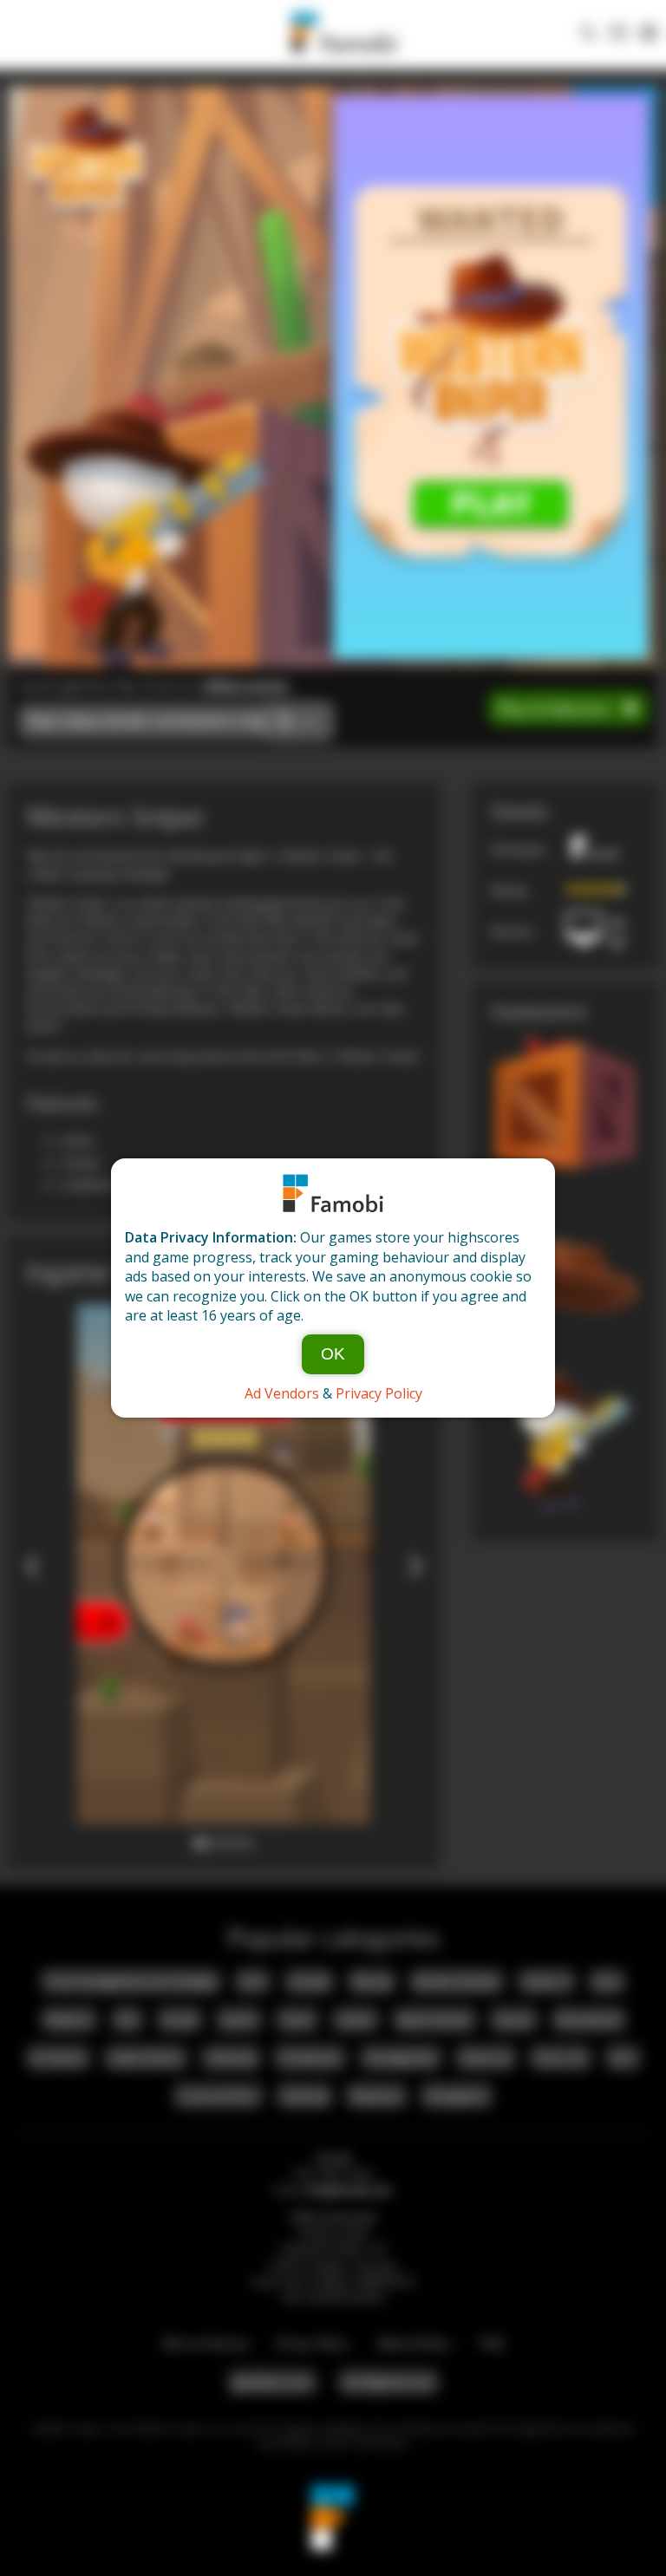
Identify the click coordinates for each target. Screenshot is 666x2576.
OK (333, 1354)
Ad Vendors (282, 1393)
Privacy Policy (379, 1393)
